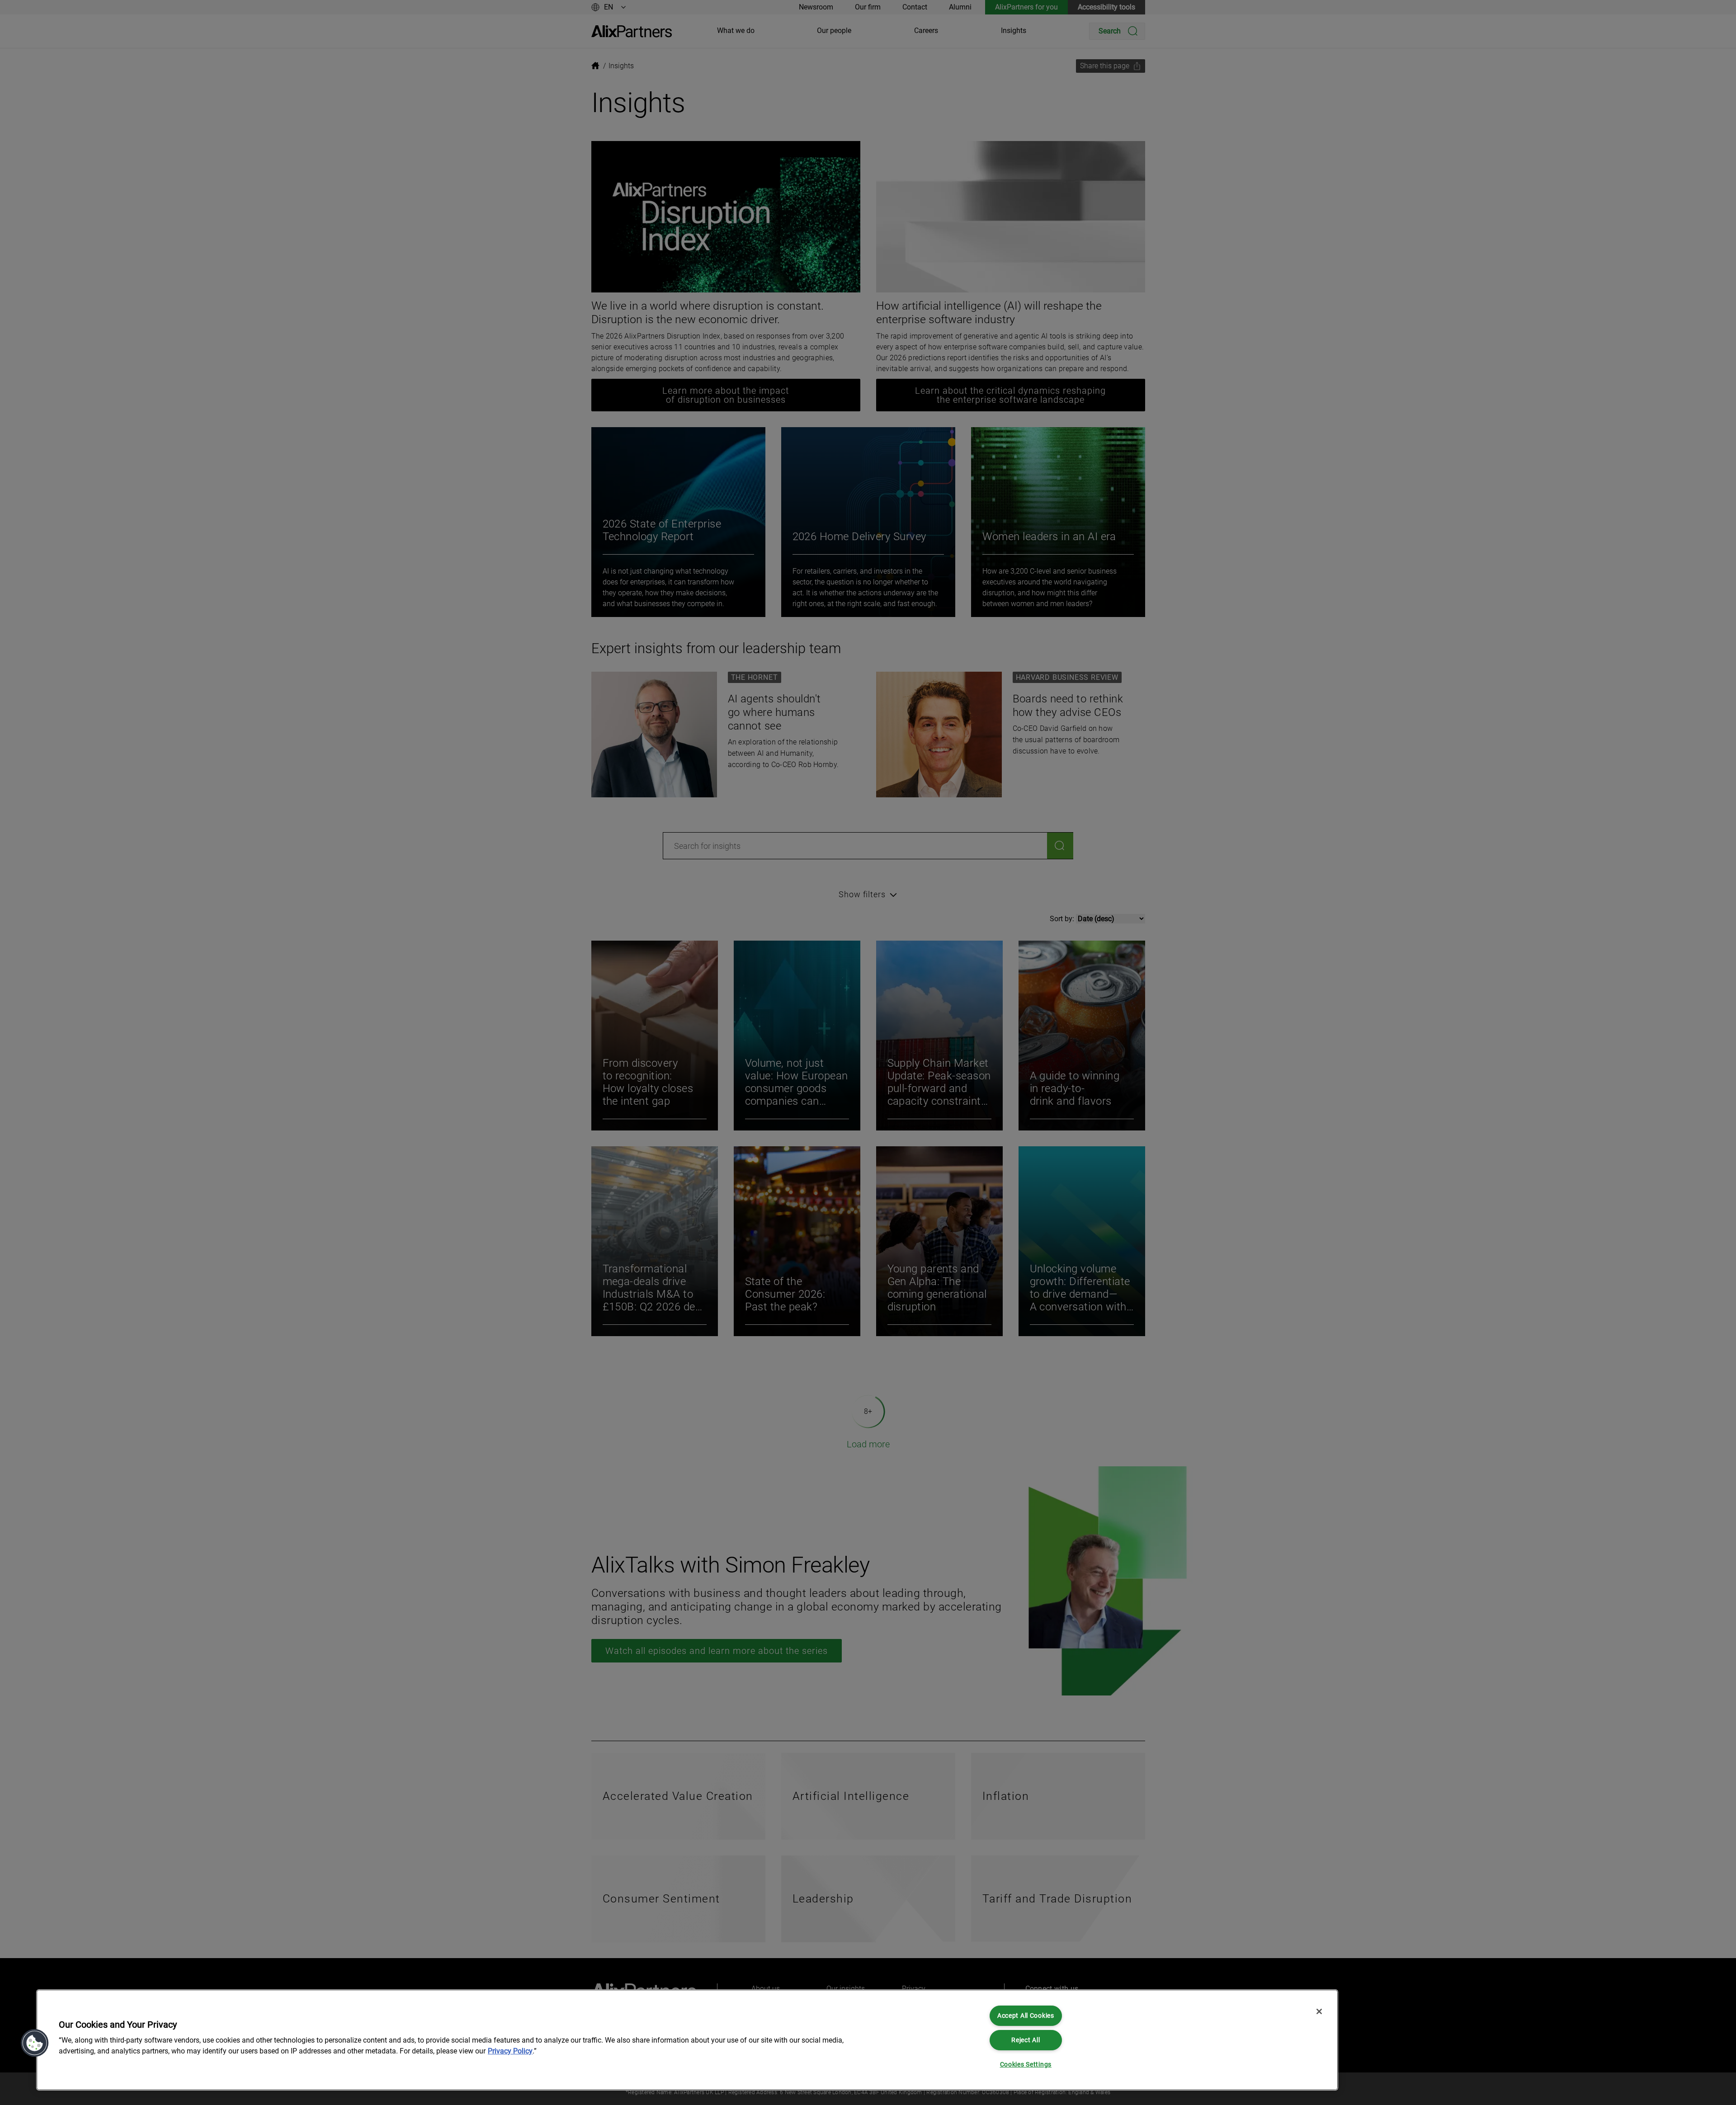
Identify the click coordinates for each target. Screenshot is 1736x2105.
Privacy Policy (510, 2051)
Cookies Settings (1026, 2065)
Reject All (1026, 2040)
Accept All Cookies (1026, 2016)
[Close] (1319, 2011)
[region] (687, 2040)
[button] (35, 2043)
